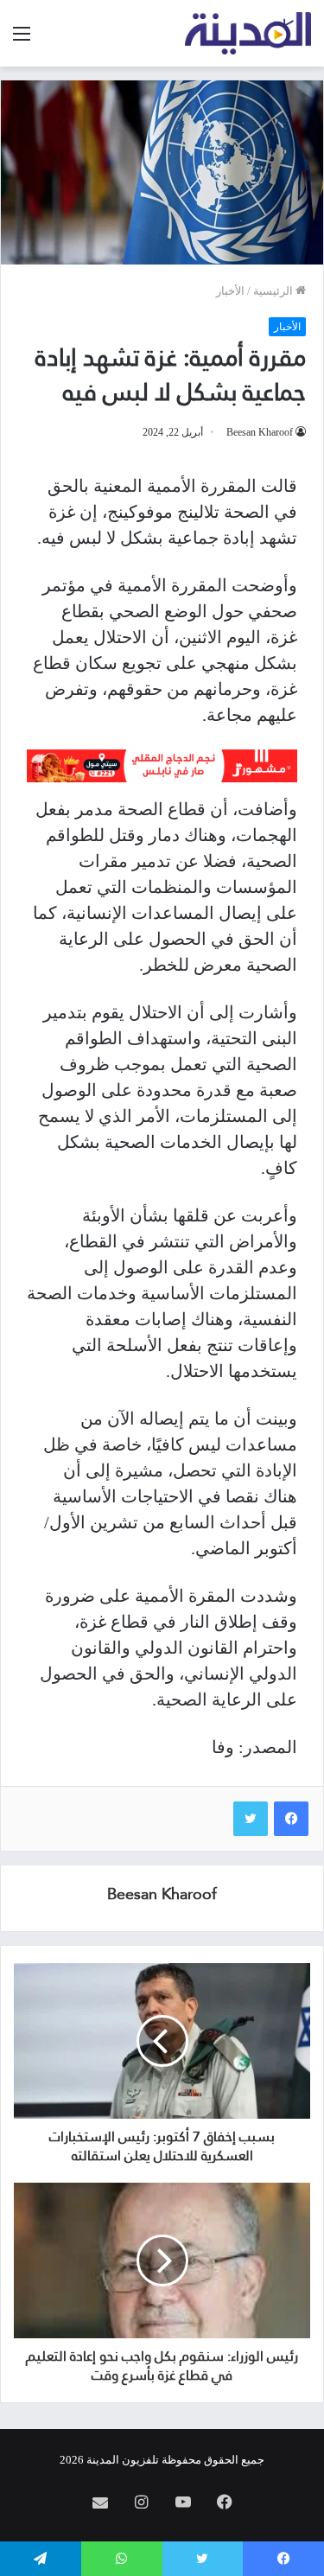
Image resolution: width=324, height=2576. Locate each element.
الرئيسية (274, 291)
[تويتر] (251, 1819)
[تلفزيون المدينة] (248, 33)
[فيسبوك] (291, 1819)
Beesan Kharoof (260, 432)
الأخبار (230, 291)
